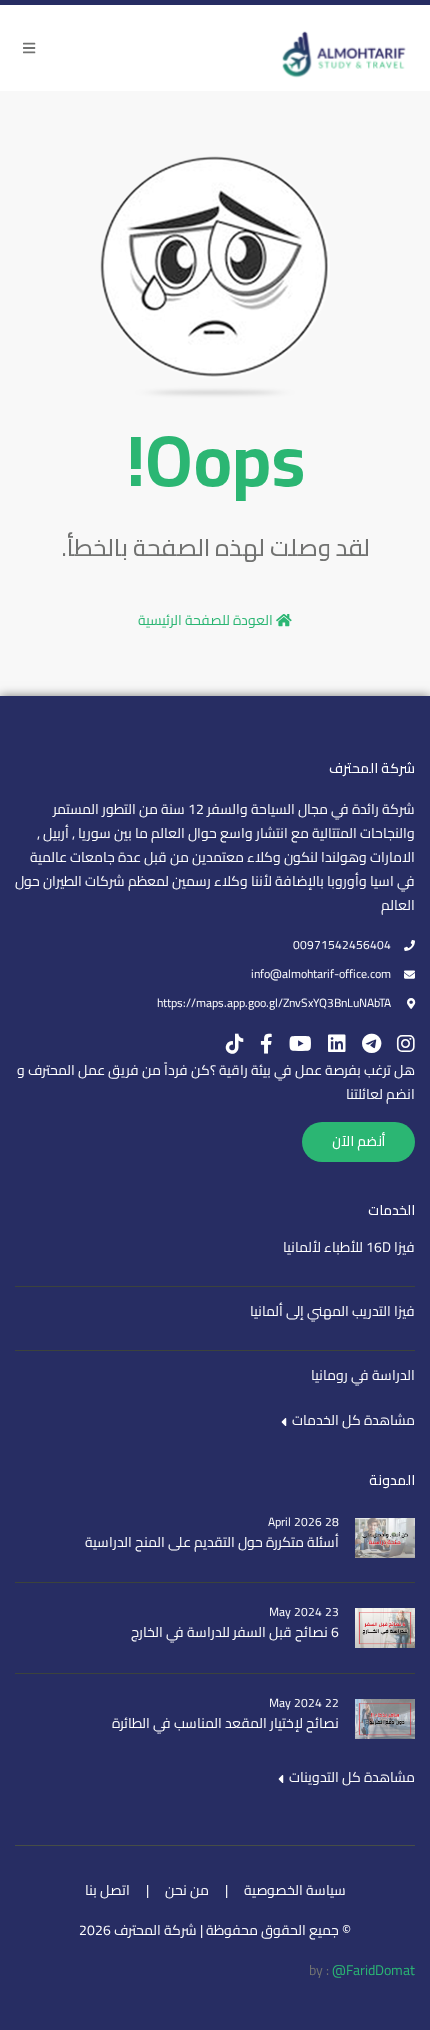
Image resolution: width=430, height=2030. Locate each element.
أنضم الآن (358, 1141)
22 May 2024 (304, 1702)
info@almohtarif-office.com (321, 973)
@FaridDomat (373, 1970)
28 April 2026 (303, 1521)
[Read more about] (345, 47)
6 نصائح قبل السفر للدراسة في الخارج (235, 1632)
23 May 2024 (304, 1611)
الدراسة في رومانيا (363, 1375)
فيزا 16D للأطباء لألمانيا (349, 1247)
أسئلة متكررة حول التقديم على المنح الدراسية (212, 1542)
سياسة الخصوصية (295, 1890)
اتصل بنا (107, 1890)
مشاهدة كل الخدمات (352, 1420)
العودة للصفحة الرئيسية (207, 620)
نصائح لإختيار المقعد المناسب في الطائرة (225, 1723)
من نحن (187, 1890)
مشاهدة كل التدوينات (350, 1777)
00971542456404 (342, 944)
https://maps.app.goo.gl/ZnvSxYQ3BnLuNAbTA (274, 1002)
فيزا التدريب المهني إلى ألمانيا (332, 1311)
